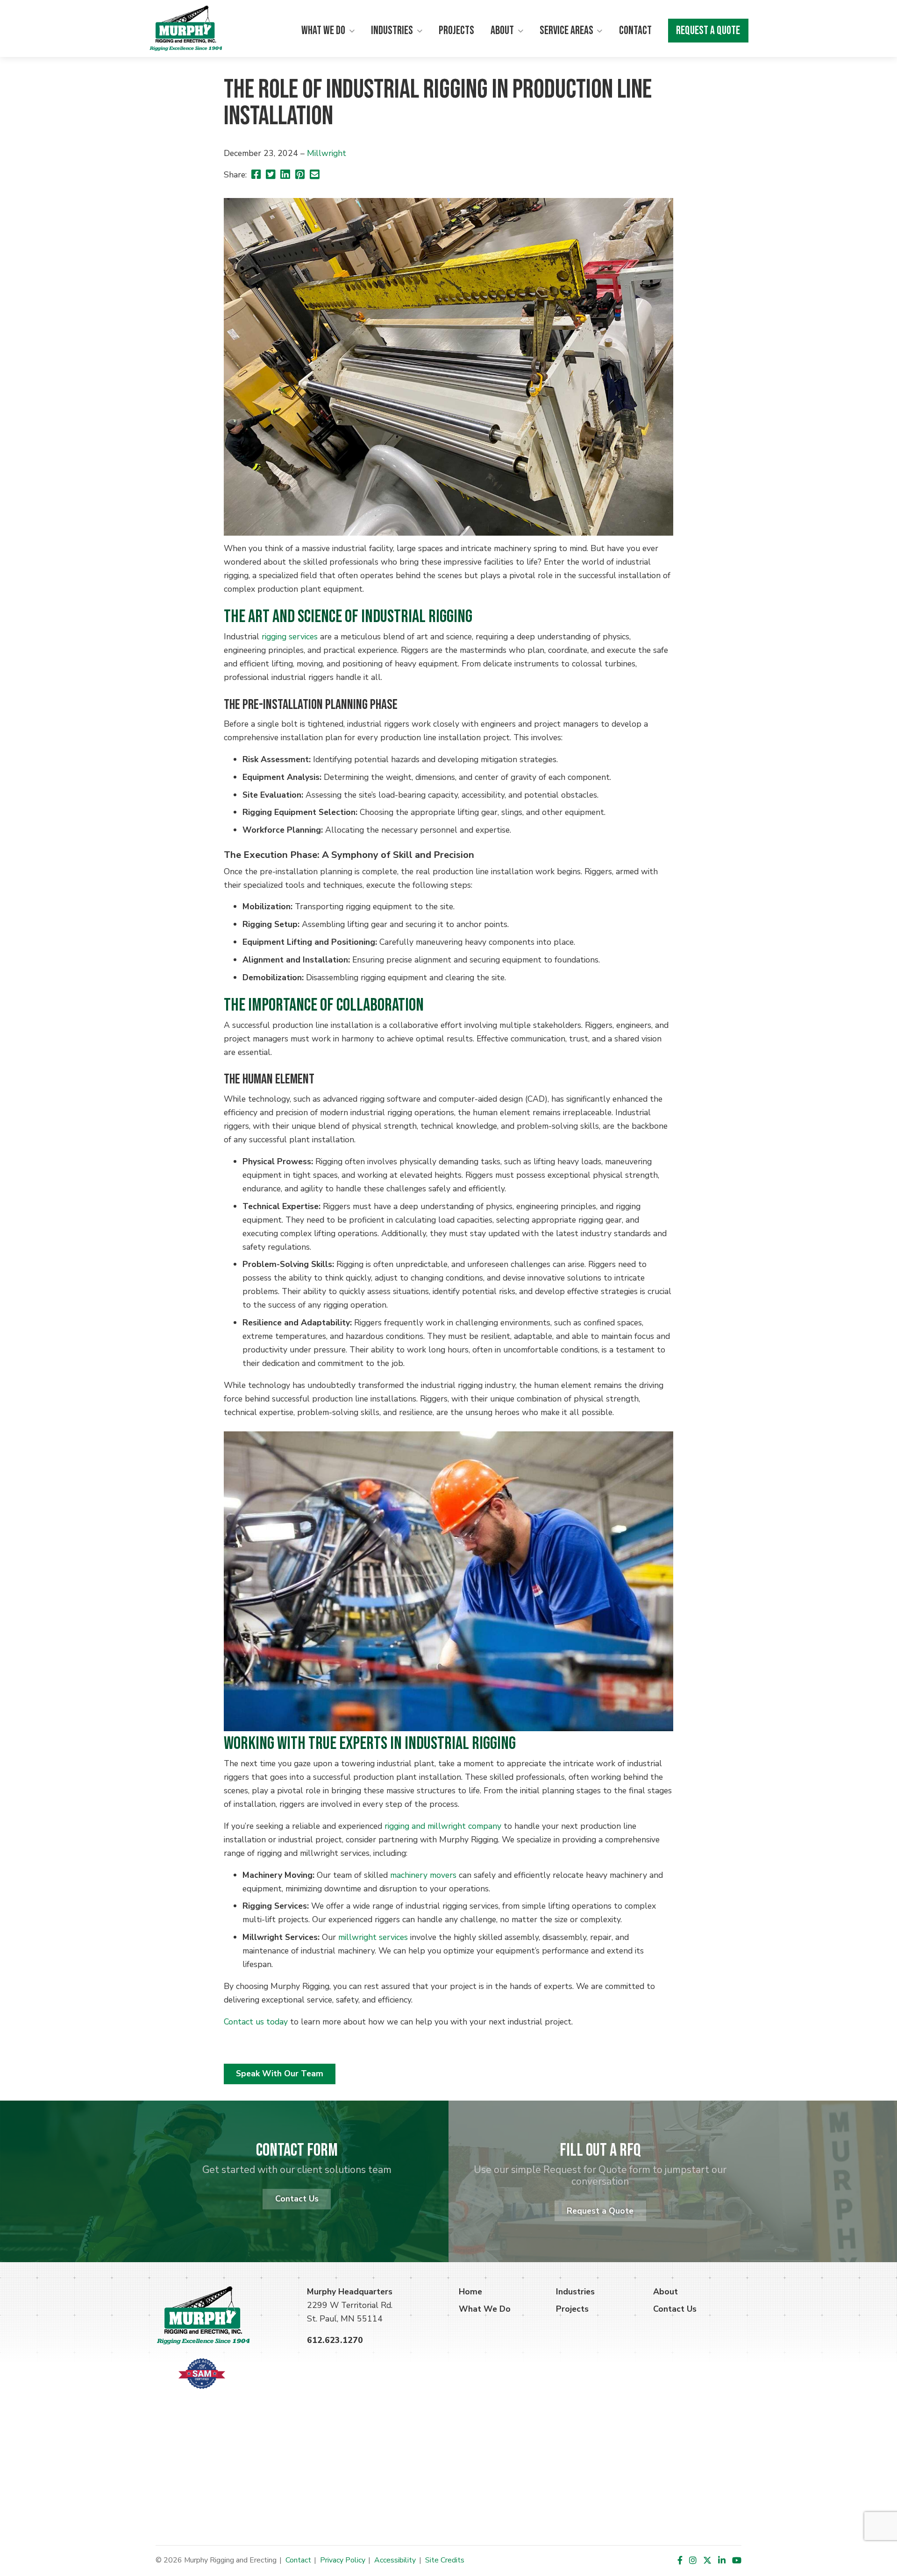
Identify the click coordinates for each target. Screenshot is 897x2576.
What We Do (323, 31)
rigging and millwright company (443, 1826)
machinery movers (423, 1875)
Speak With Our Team (280, 2074)
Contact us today (256, 2022)
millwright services (373, 1937)
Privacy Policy (343, 2560)
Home (470, 2292)
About (502, 31)
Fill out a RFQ (600, 2150)
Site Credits (445, 2560)
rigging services (290, 637)
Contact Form (297, 2150)
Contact (635, 31)
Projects (456, 31)
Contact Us (297, 2199)
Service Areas (566, 31)
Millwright (327, 153)
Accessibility (395, 2560)
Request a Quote (708, 31)
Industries (392, 31)
